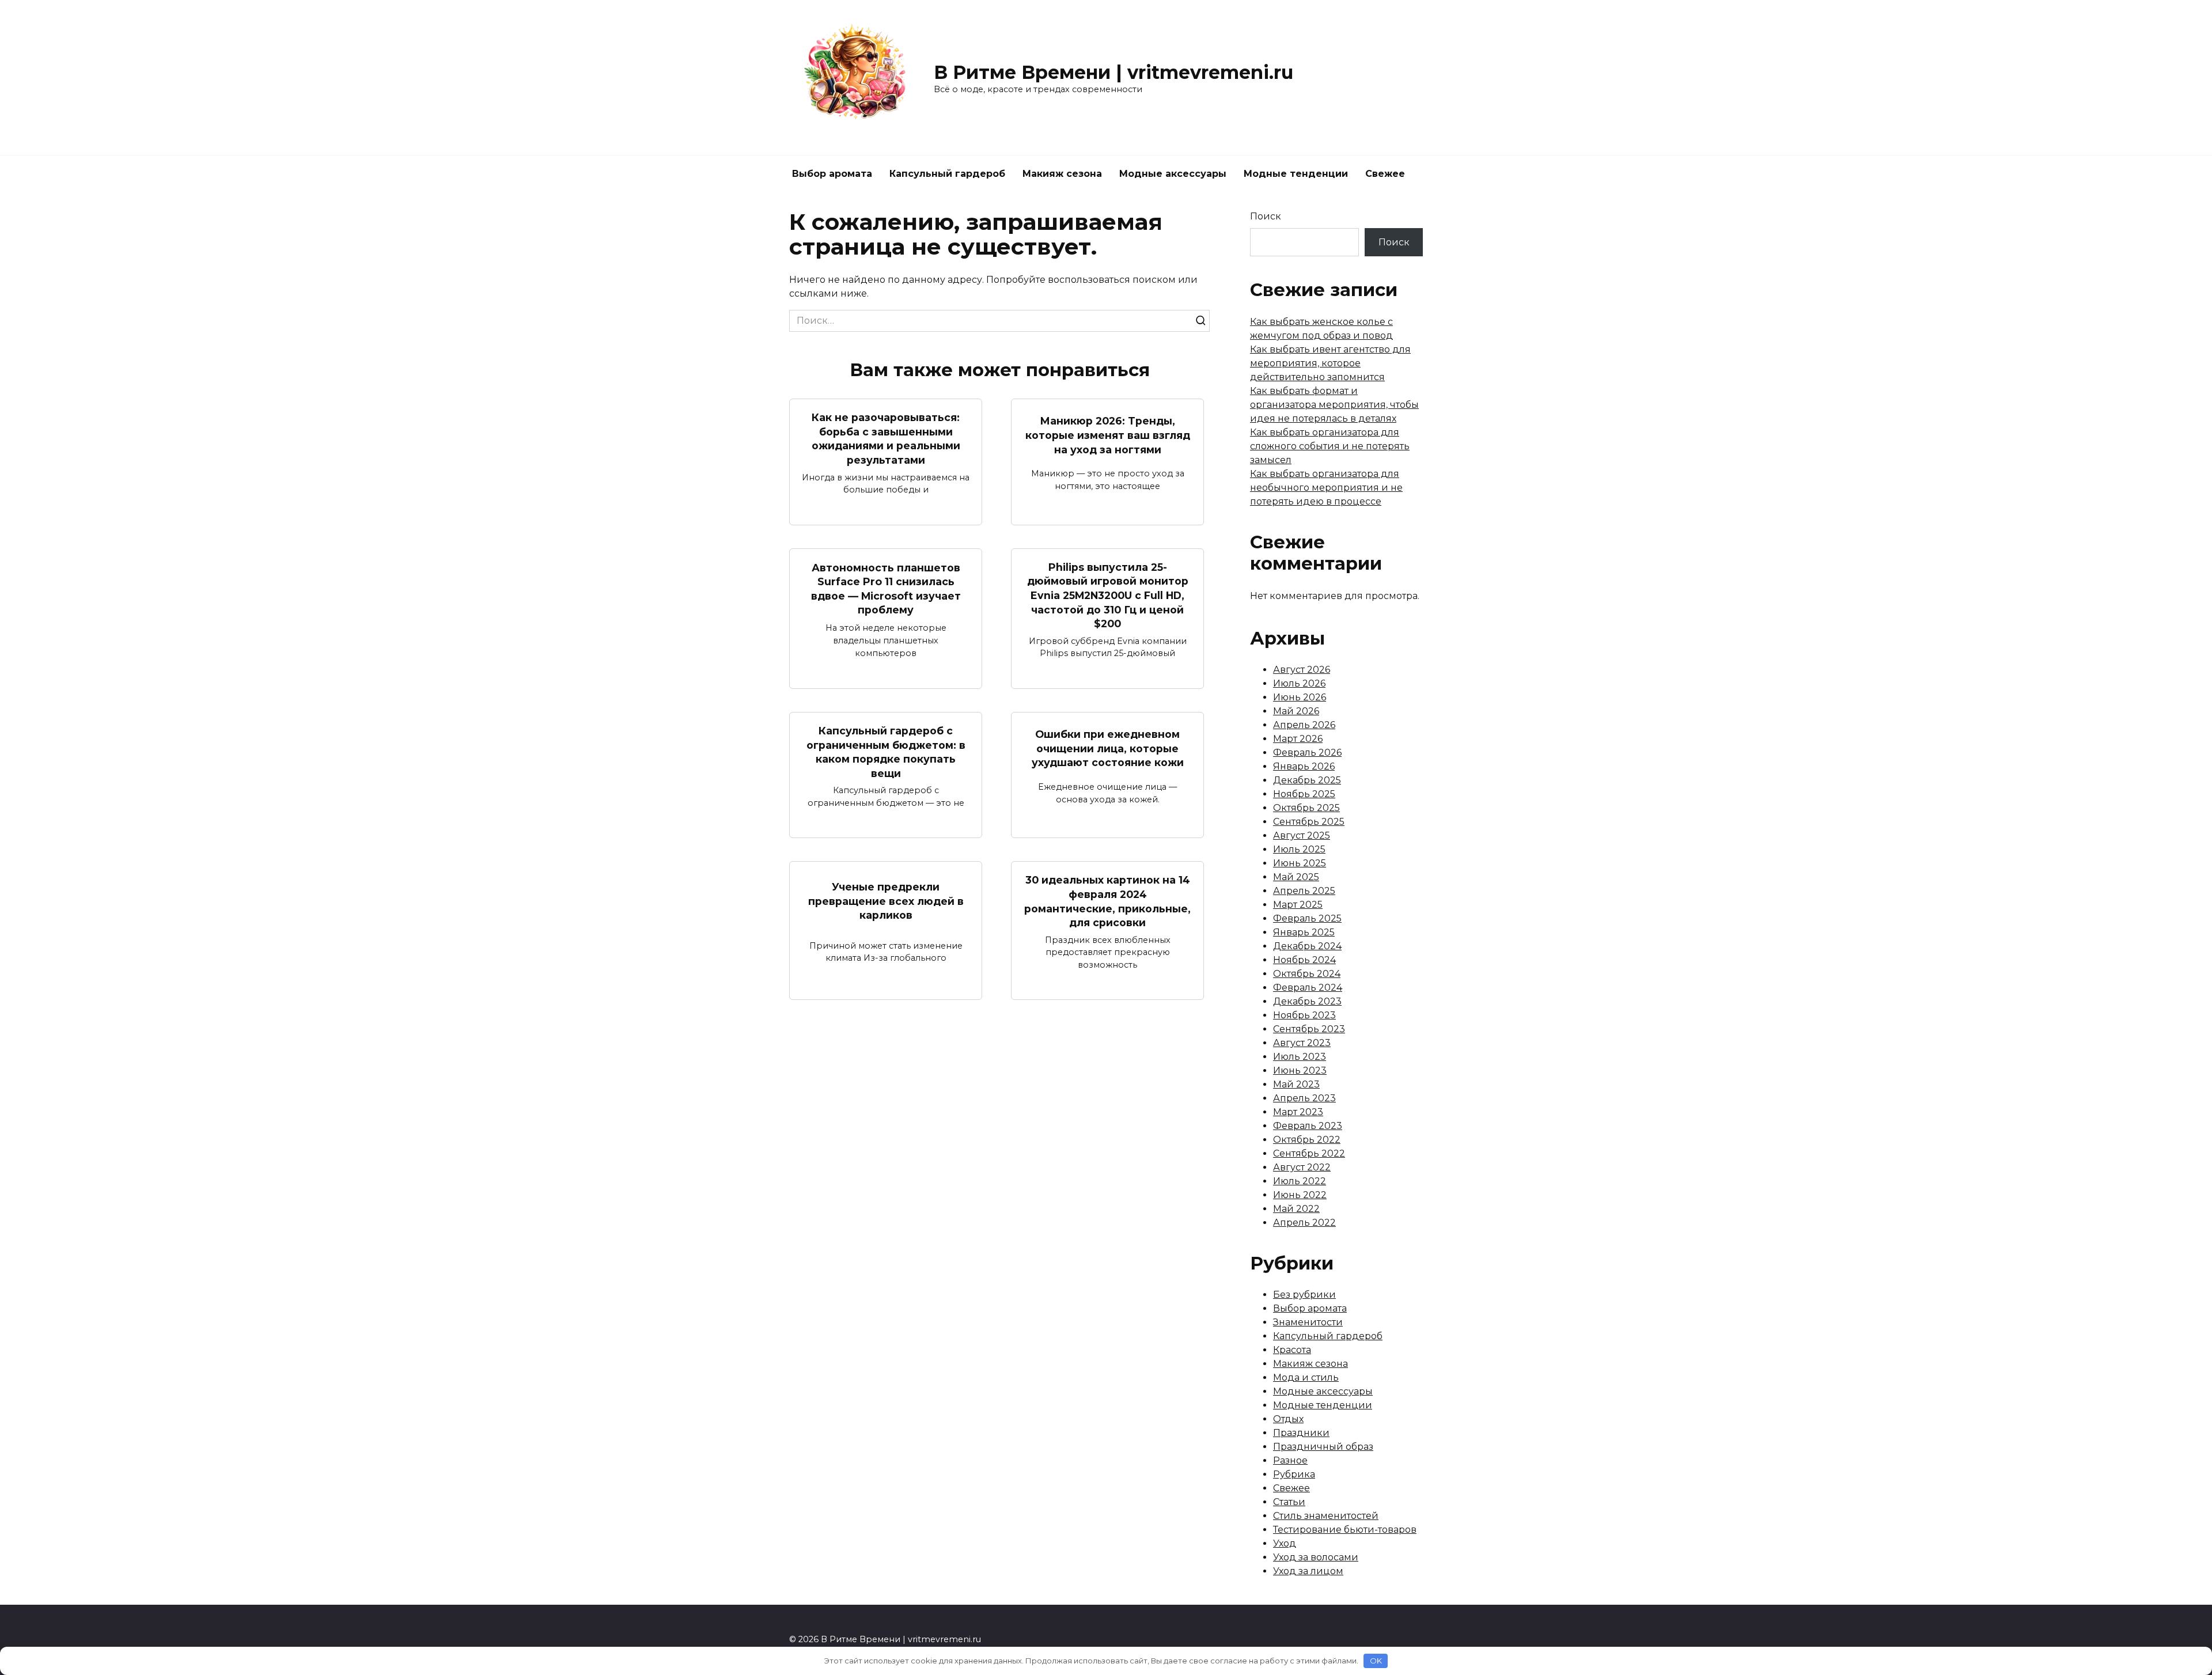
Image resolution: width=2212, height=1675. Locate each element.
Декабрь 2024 (1307, 946)
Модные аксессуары (1173, 174)
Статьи (1289, 1502)
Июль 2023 (1300, 1057)
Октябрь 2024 (1307, 974)
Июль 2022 (1300, 1181)
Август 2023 (1302, 1043)
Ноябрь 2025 (1304, 794)
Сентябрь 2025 (1309, 822)
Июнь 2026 (1300, 697)
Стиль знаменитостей (1326, 1516)
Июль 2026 (1299, 683)
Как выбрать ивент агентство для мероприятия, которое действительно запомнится (1330, 363)
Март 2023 (1298, 1112)
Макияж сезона (1062, 174)
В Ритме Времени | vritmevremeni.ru (1113, 72)
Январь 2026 (1304, 766)
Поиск (1266, 216)
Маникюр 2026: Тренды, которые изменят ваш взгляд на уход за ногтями (1108, 435)
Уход (1285, 1543)
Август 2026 (1302, 670)
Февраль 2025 (1307, 918)
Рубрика (1294, 1474)
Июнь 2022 (1300, 1195)
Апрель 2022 (1304, 1223)
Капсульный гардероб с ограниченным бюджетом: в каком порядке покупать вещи (886, 752)
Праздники (1301, 1433)
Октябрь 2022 (1307, 1140)
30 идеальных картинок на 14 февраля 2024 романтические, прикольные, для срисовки (1107, 901)
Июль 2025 (1299, 849)
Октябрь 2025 (1306, 808)
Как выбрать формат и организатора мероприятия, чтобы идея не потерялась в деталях (1334, 405)
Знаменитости (1308, 1322)
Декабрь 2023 (1307, 1001)
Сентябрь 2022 (1309, 1153)
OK (1376, 1661)
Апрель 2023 (1304, 1098)
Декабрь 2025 (1307, 780)
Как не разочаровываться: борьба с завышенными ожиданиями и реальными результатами (886, 439)
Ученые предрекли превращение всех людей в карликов (886, 901)
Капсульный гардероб (947, 174)
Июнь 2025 (1300, 863)
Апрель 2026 (1304, 725)
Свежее (1385, 174)
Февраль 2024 (1308, 988)
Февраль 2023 (1308, 1126)
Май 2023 (1296, 1084)
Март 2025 (1298, 905)
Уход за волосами (1316, 1557)
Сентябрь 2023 (1309, 1029)
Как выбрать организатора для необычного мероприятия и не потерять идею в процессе (1326, 488)
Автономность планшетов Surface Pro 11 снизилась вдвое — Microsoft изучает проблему (886, 588)
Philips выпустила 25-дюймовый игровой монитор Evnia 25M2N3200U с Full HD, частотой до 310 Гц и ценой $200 (1108, 596)
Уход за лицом (1308, 1571)
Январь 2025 (1304, 932)
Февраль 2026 (1307, 753)
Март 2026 (1298, 739)
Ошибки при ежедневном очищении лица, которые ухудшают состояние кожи (1108, 748)
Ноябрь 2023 (1304, 1015)
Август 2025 (1302, 835)
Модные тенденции (1296, 174)
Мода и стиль (1306, 1377)
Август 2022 (1302, 1167)
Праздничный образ (1323, 1447)
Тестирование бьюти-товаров (1345, 1530)
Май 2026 (1296, 711)
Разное (1290, 1460)
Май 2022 (1296, 1209)
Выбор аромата (832, 174)
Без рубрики (1304, 1295)
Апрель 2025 (1304, 891)
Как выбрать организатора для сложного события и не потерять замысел (1330, 446)
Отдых (1288, 1419)
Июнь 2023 (1300, 1070)
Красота (1292, 1350)
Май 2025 (1296, 877)
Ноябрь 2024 (1304, 960)
